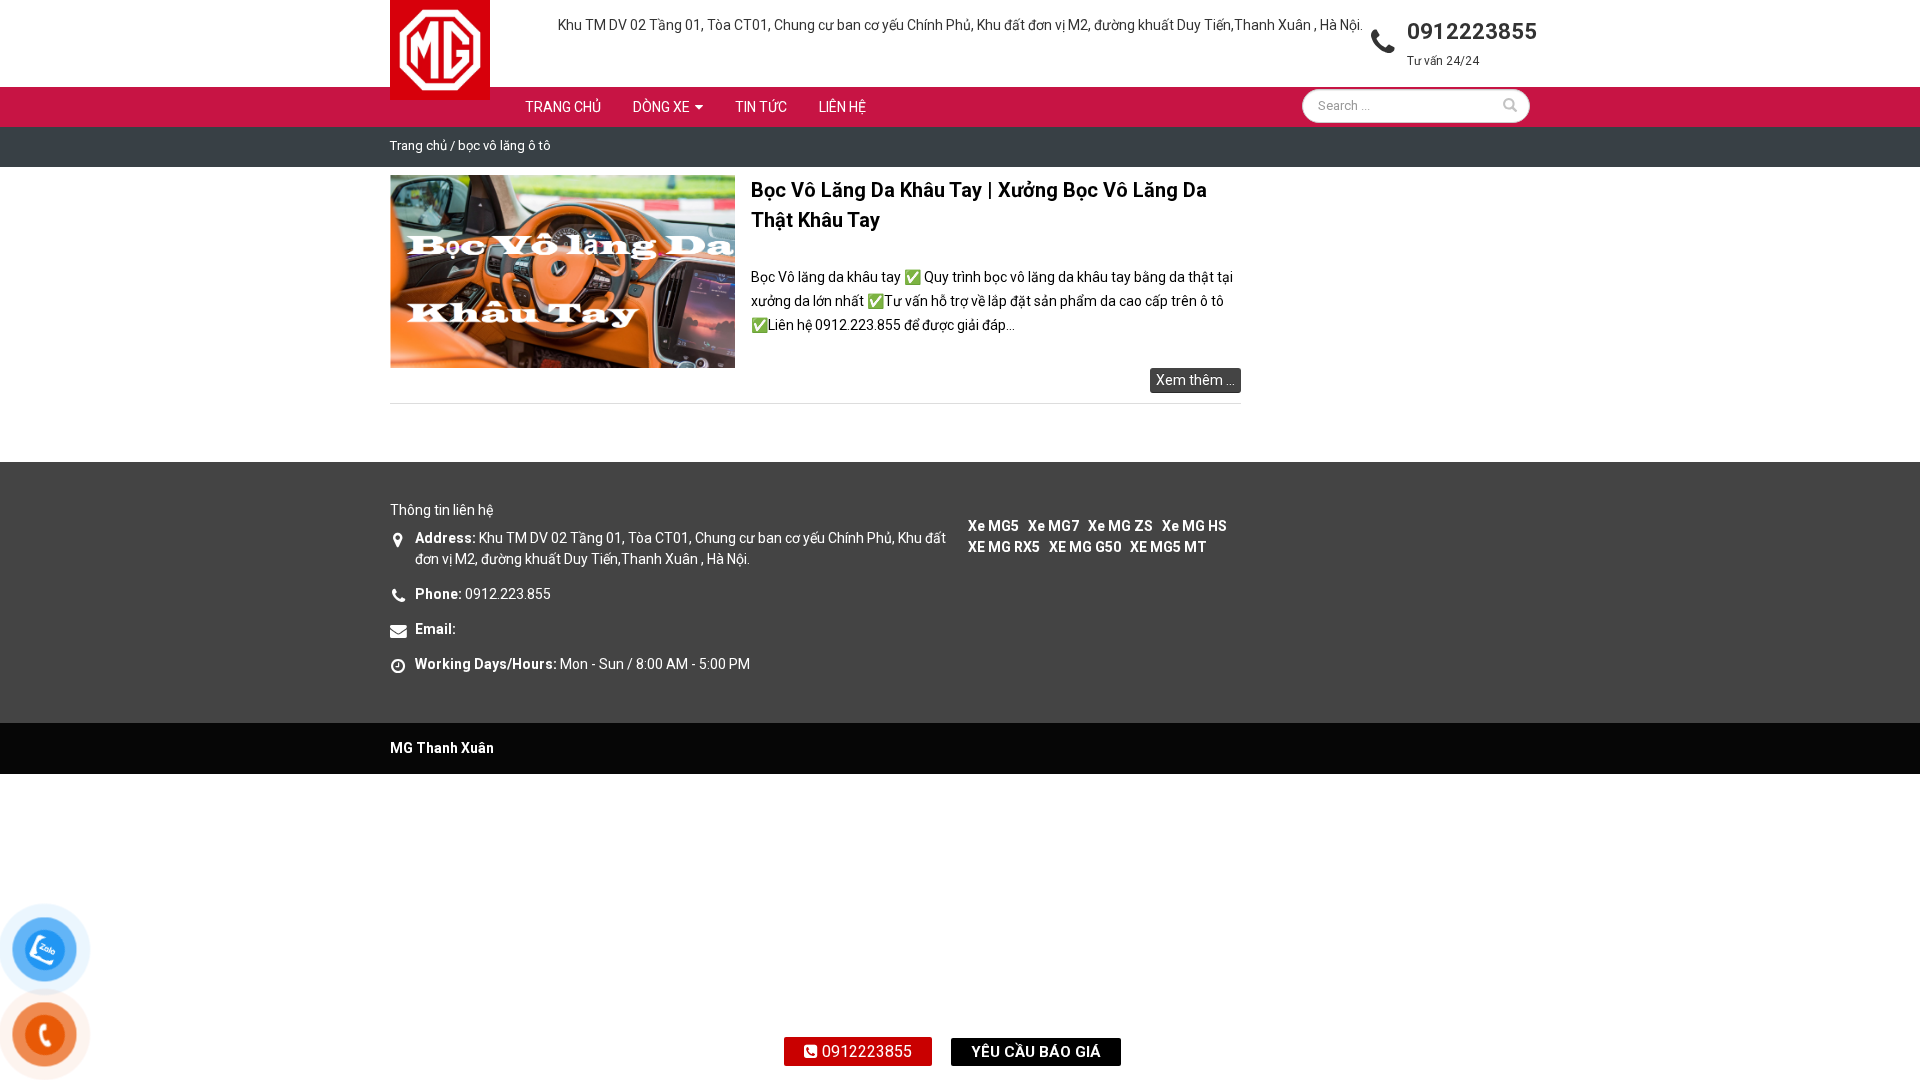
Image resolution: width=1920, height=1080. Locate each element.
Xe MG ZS (1120, 526)
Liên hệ (842, 107)
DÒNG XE (661, 107)
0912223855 (865, 1051)
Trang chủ (563, 107)
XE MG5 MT (1168, 547)
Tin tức (761, 107)
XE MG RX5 (1004, 547)
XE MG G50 (1085, 547)
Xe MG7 (1053, 526)
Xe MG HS (1194, 526)
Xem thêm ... (1195, 380)
